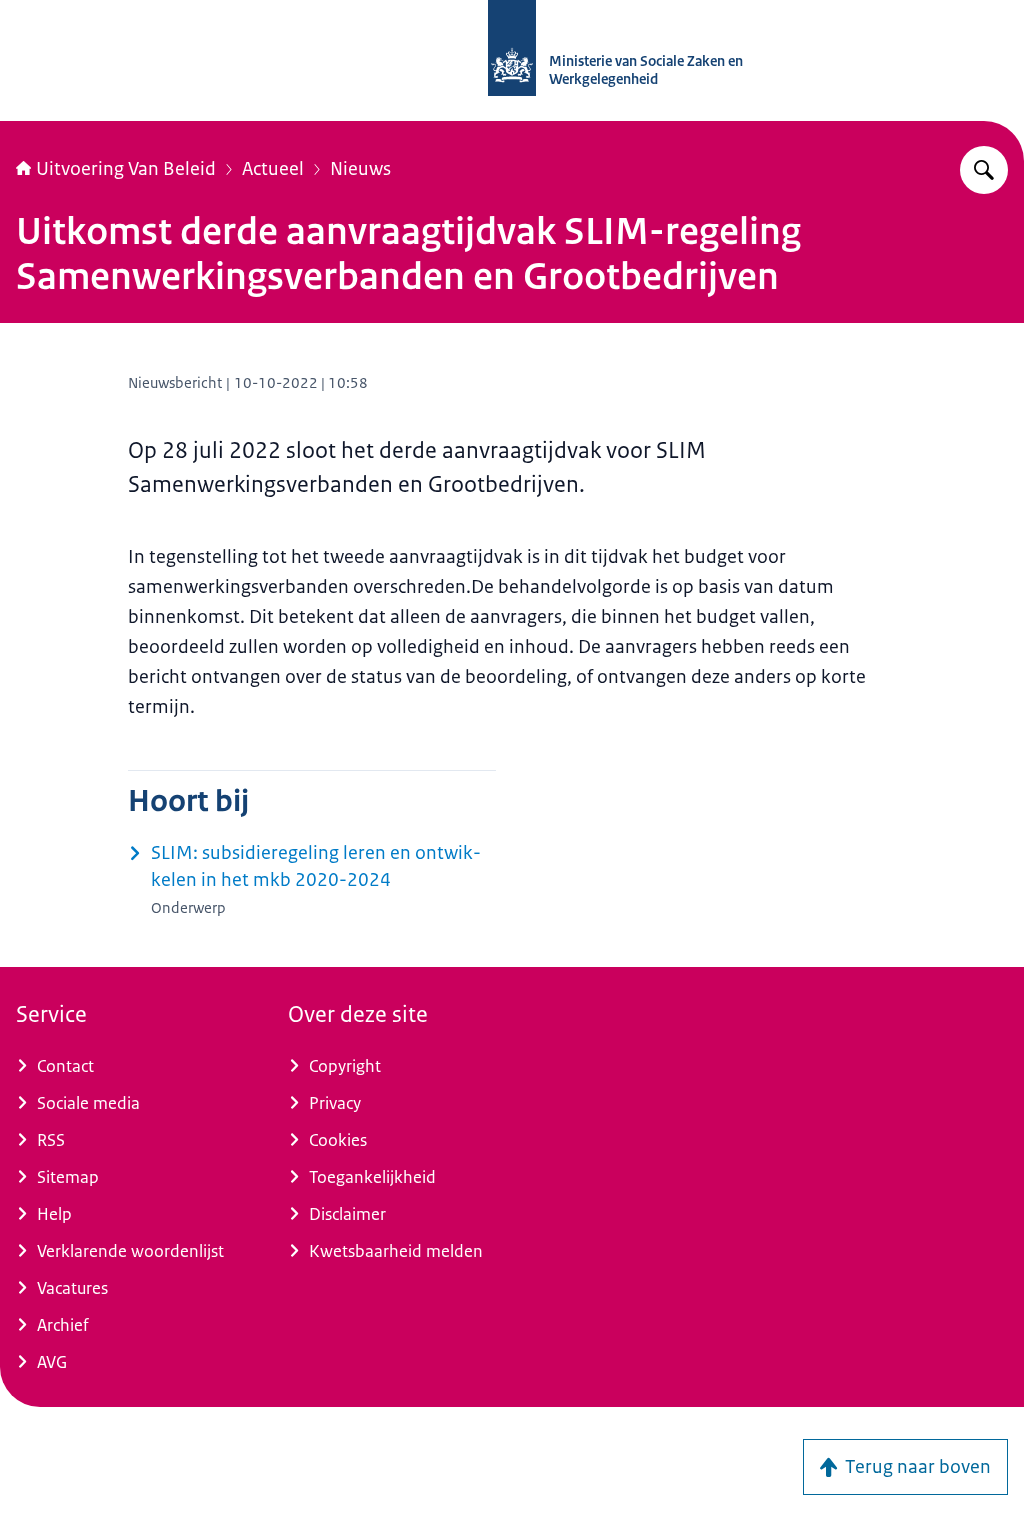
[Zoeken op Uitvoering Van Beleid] (984, 170)
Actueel (273, 169)
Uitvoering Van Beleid (126, 169)
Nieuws (360, 169)
